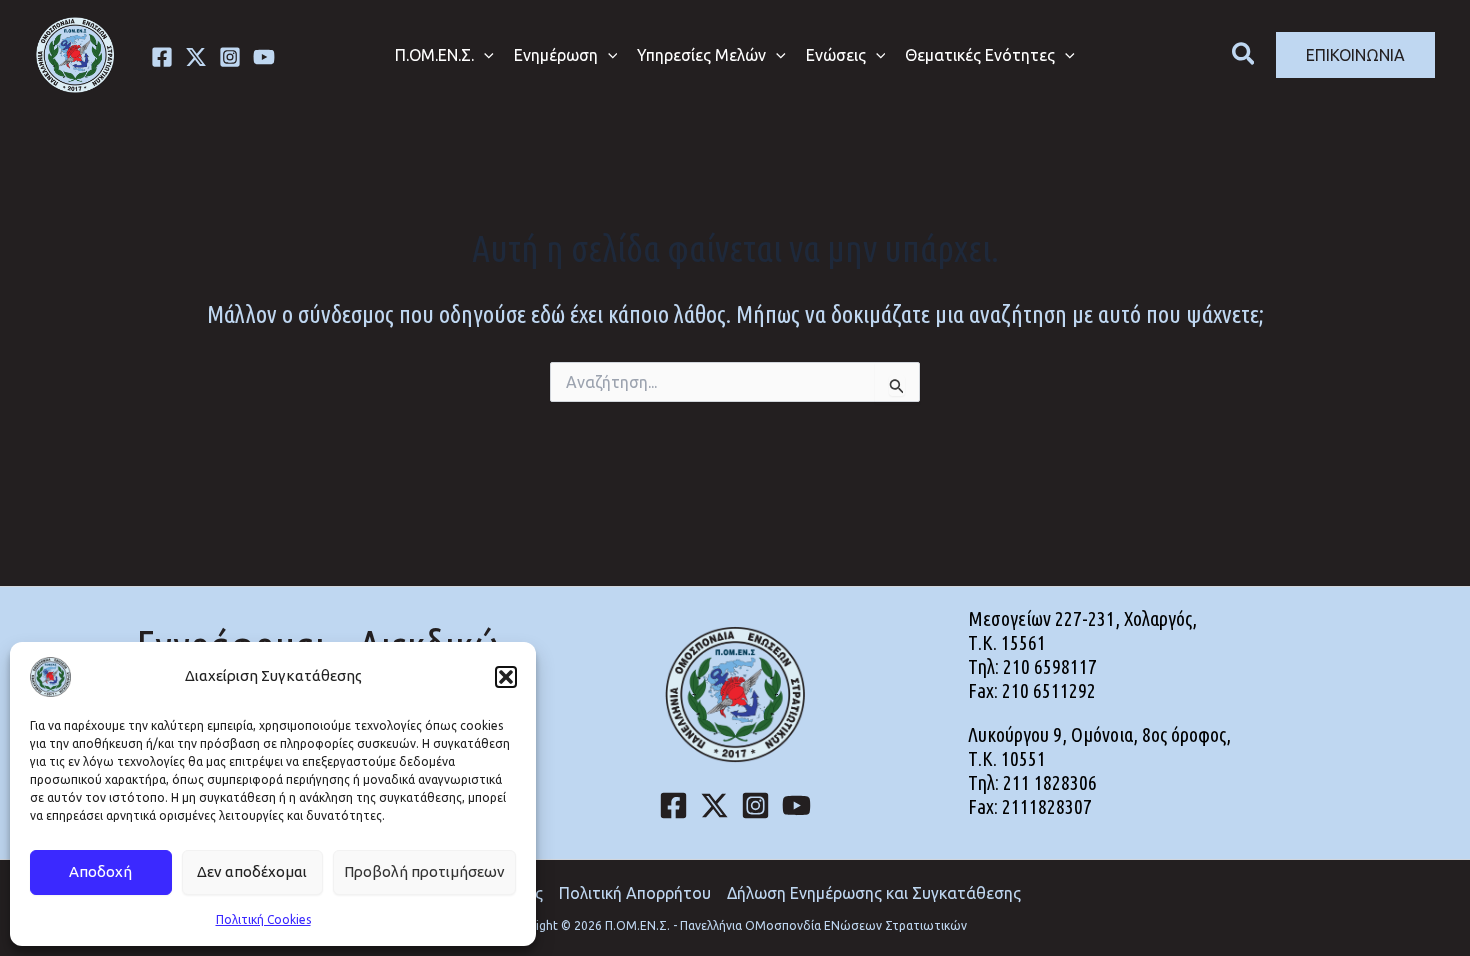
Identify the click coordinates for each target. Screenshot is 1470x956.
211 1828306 (1050, 782)
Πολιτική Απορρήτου (635, 893)
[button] (506, 677)
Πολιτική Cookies (263, 919)
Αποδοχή (100, 871)
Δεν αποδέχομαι (252, 871)
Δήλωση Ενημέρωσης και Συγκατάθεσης (874, 893)
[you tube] (264, 57)
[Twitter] (196, 57)
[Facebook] (162, 57)
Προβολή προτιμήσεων (424, 871)
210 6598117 (1050, 666)
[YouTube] (796, 805)
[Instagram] (230, 57)
